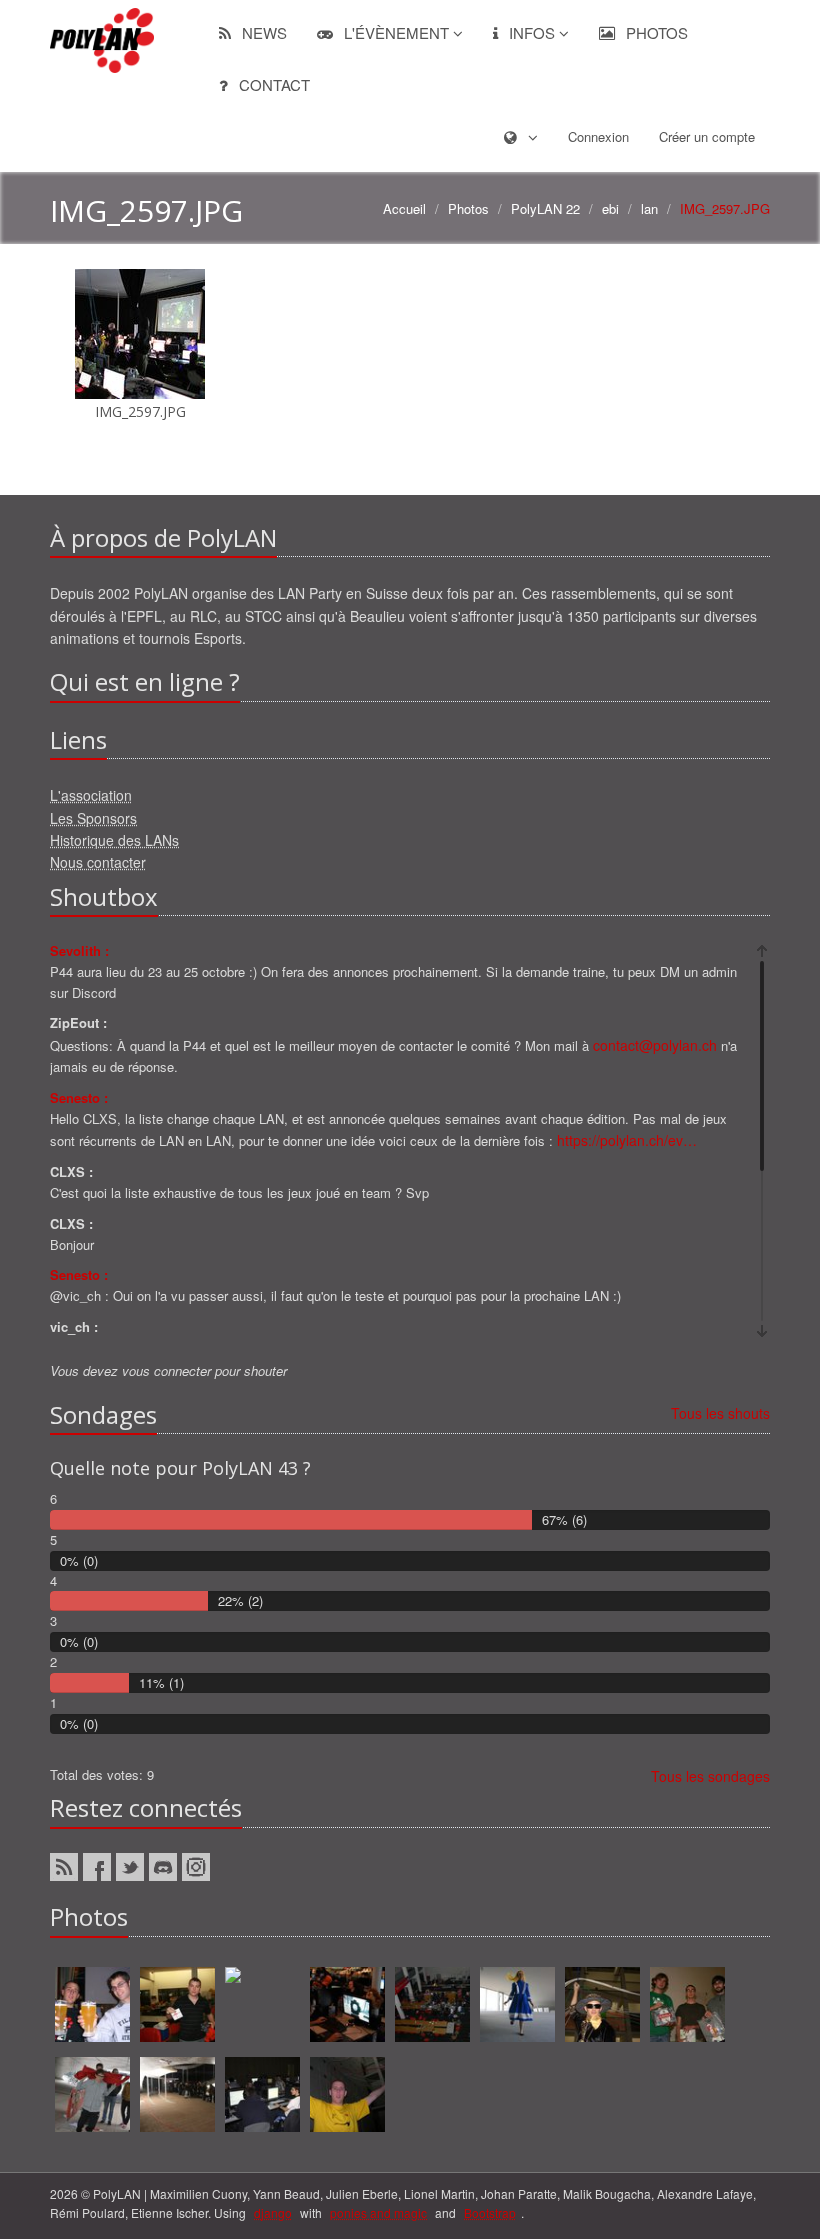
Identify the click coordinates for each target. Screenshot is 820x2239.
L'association (91, 795)
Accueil (404, 208)
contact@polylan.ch (655, 1045)
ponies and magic (378, 2212)
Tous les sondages (710, 1776)
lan (649, 208)
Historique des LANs (114, 840)
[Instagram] (196, 1867)
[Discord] (163, 1867)
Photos (655, 32)
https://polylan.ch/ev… (627, 1140)
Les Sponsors (93, 818)
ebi (610, 208)
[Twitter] (130, 1867)
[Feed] (64, 1867)
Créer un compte (707, 136)
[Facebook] (97, 1867)
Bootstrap (490, 2212)
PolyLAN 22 (545, 208)
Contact (272, 84)
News (262, 32)
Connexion (598, 136)
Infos (532, 32)
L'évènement (396, 32)
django (273, 2212)
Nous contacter (98, 862)
